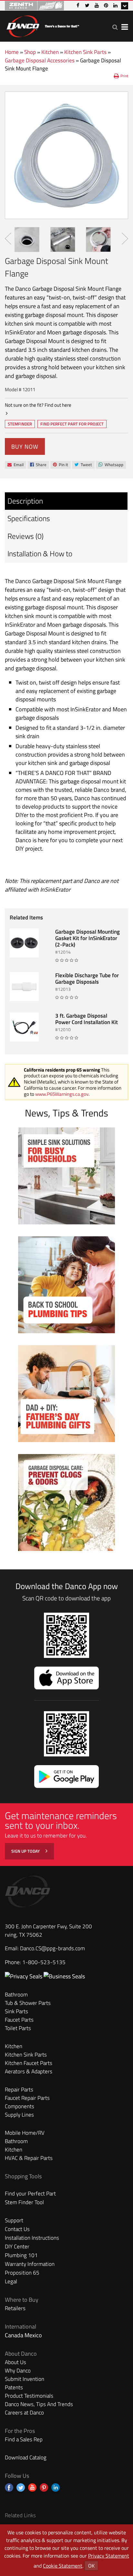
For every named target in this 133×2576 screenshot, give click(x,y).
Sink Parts (16, 2011)
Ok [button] (91, 2566)
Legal (11, 2281)
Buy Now (25, 447)
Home (12, 52)
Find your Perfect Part (30, 2194)
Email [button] (15, 465)
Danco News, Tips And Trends (39, 2404)
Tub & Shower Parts (28, 2003)
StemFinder (20, 424)
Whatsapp (111, 465)
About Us (15, 2362)
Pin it (60, 465)
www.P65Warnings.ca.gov (62, 1094)
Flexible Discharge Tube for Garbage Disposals (87, 979)
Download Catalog (26, 2457)
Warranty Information (30, 2264)
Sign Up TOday (26, 1851)
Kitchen (50, 52)
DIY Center (17, 2246)
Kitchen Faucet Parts (29, 2063)
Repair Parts (19, 2089)
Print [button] (124, 76)
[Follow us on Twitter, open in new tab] (21, 2487)
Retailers (15, 2308)
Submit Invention (25, 2379)
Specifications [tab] (29, 518)
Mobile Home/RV (25, 2133)
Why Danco (18, 2371)
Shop (30, 52)
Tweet (83, 465)
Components (20, 2106)
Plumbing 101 (21, 2255)
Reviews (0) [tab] (26, 536)
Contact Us (17, 2229)
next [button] (125, 239)
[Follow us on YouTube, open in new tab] (32, 2487)
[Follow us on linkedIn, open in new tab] (56, 2487)
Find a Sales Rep (24, 2439)
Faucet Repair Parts (27, 2098)
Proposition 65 (22, 2273)
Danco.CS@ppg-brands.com (52, 1948)
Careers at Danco (24, 2413)
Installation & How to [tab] (40, 554)
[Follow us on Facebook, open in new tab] (9, 2487)
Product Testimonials (29, 2396)
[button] (115, 27)
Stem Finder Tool (24, 2202)
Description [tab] (25, 501)
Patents (14, 2387)
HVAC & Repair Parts (29, 2158)
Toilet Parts (18, 2028)
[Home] (43, 25)
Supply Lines (19, 2115)
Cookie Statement (63, 2566)
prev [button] (8, 239)
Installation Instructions (32, 2238)
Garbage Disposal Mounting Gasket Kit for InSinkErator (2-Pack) (87, 938)
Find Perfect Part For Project (72, 424)
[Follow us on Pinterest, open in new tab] (44, 2487)
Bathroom (16, 1995)
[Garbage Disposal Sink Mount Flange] (66, 155)
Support (14, 2220)
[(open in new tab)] (64, 1976)
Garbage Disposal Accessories (40, 60)
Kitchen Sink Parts (85, 52)
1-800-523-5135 (44, 1962)
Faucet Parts (19, 2020)
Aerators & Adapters (29, 2071)
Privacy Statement (109, 2556)
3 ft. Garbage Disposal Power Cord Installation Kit (87, 1019)
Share (38, 465)
